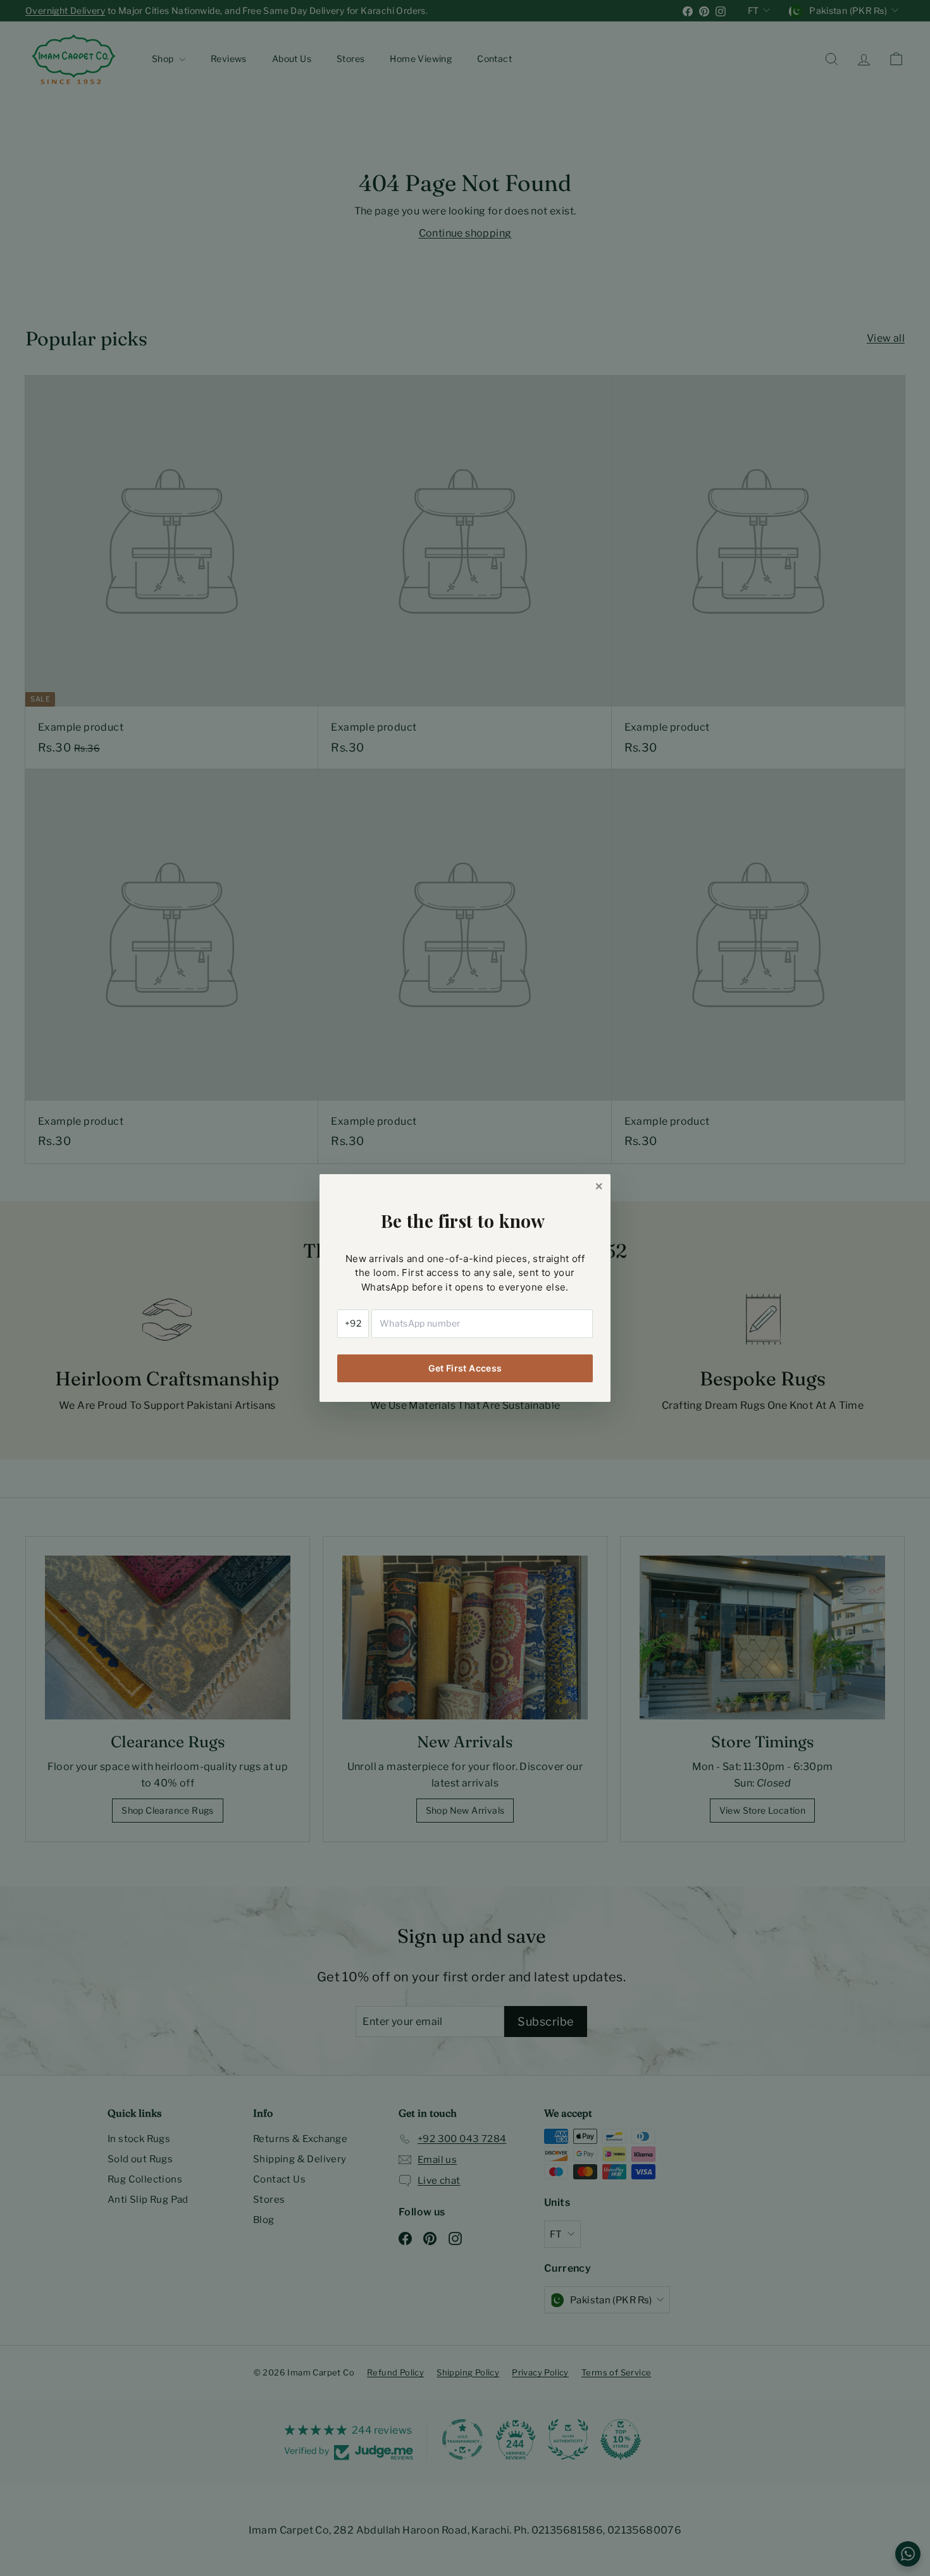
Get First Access (465, 1368)
